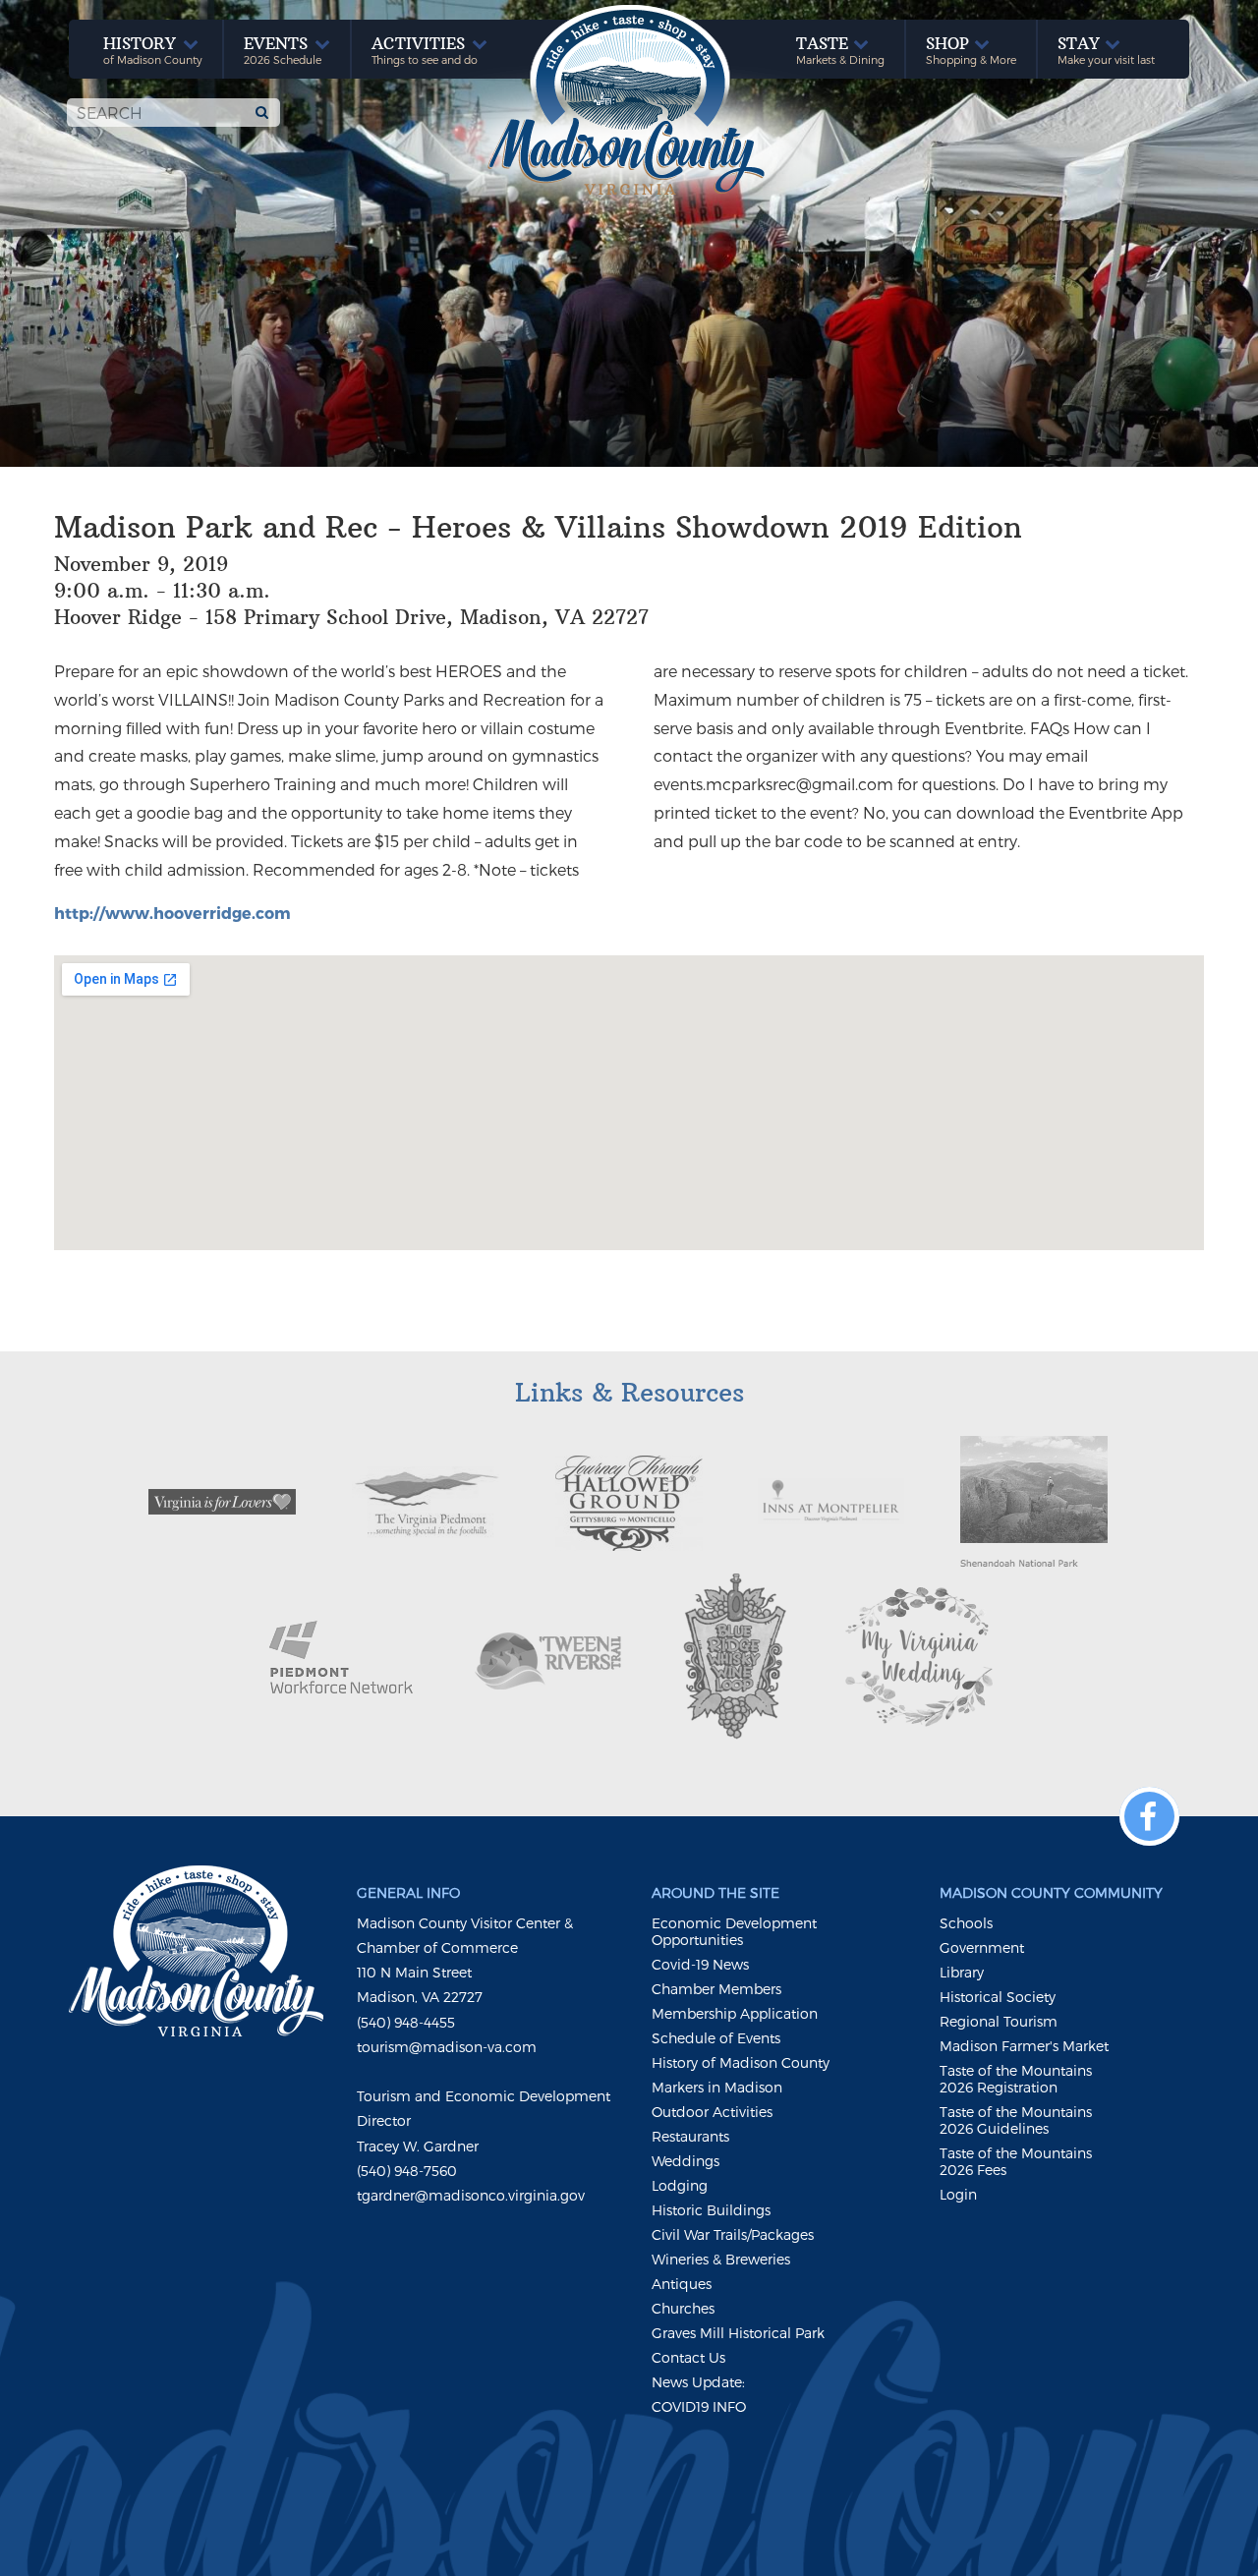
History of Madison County (741, 2062)
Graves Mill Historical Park (738, 2333)
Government (982, 1947)
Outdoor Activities (712, 2112)
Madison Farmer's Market (1024, 2046)
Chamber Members (716, 1989)
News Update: (698, 2382)
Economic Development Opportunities (734, 1931)
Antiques (682, 2284)
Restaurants (690, 2136)
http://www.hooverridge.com (172, 913)
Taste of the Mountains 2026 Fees (1016, 2161)
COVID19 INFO (699, 2406)
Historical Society (998, 1997)
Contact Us (688, 2357)
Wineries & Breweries (721, 2259)
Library (962, 1972)
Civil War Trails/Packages (733, 2234)
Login (958, 2194)
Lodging (680, 2185)
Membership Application (735, 2013)
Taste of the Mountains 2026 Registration (1016, 2079)
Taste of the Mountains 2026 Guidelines (1016, 2120)
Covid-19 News (700, 1964)
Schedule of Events (716, 2038)
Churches (683, 2308)
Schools (966, 1923)
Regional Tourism (999, 2021)
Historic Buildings (711, 2210)
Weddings (686, 2161)
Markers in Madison (717, 2087)
